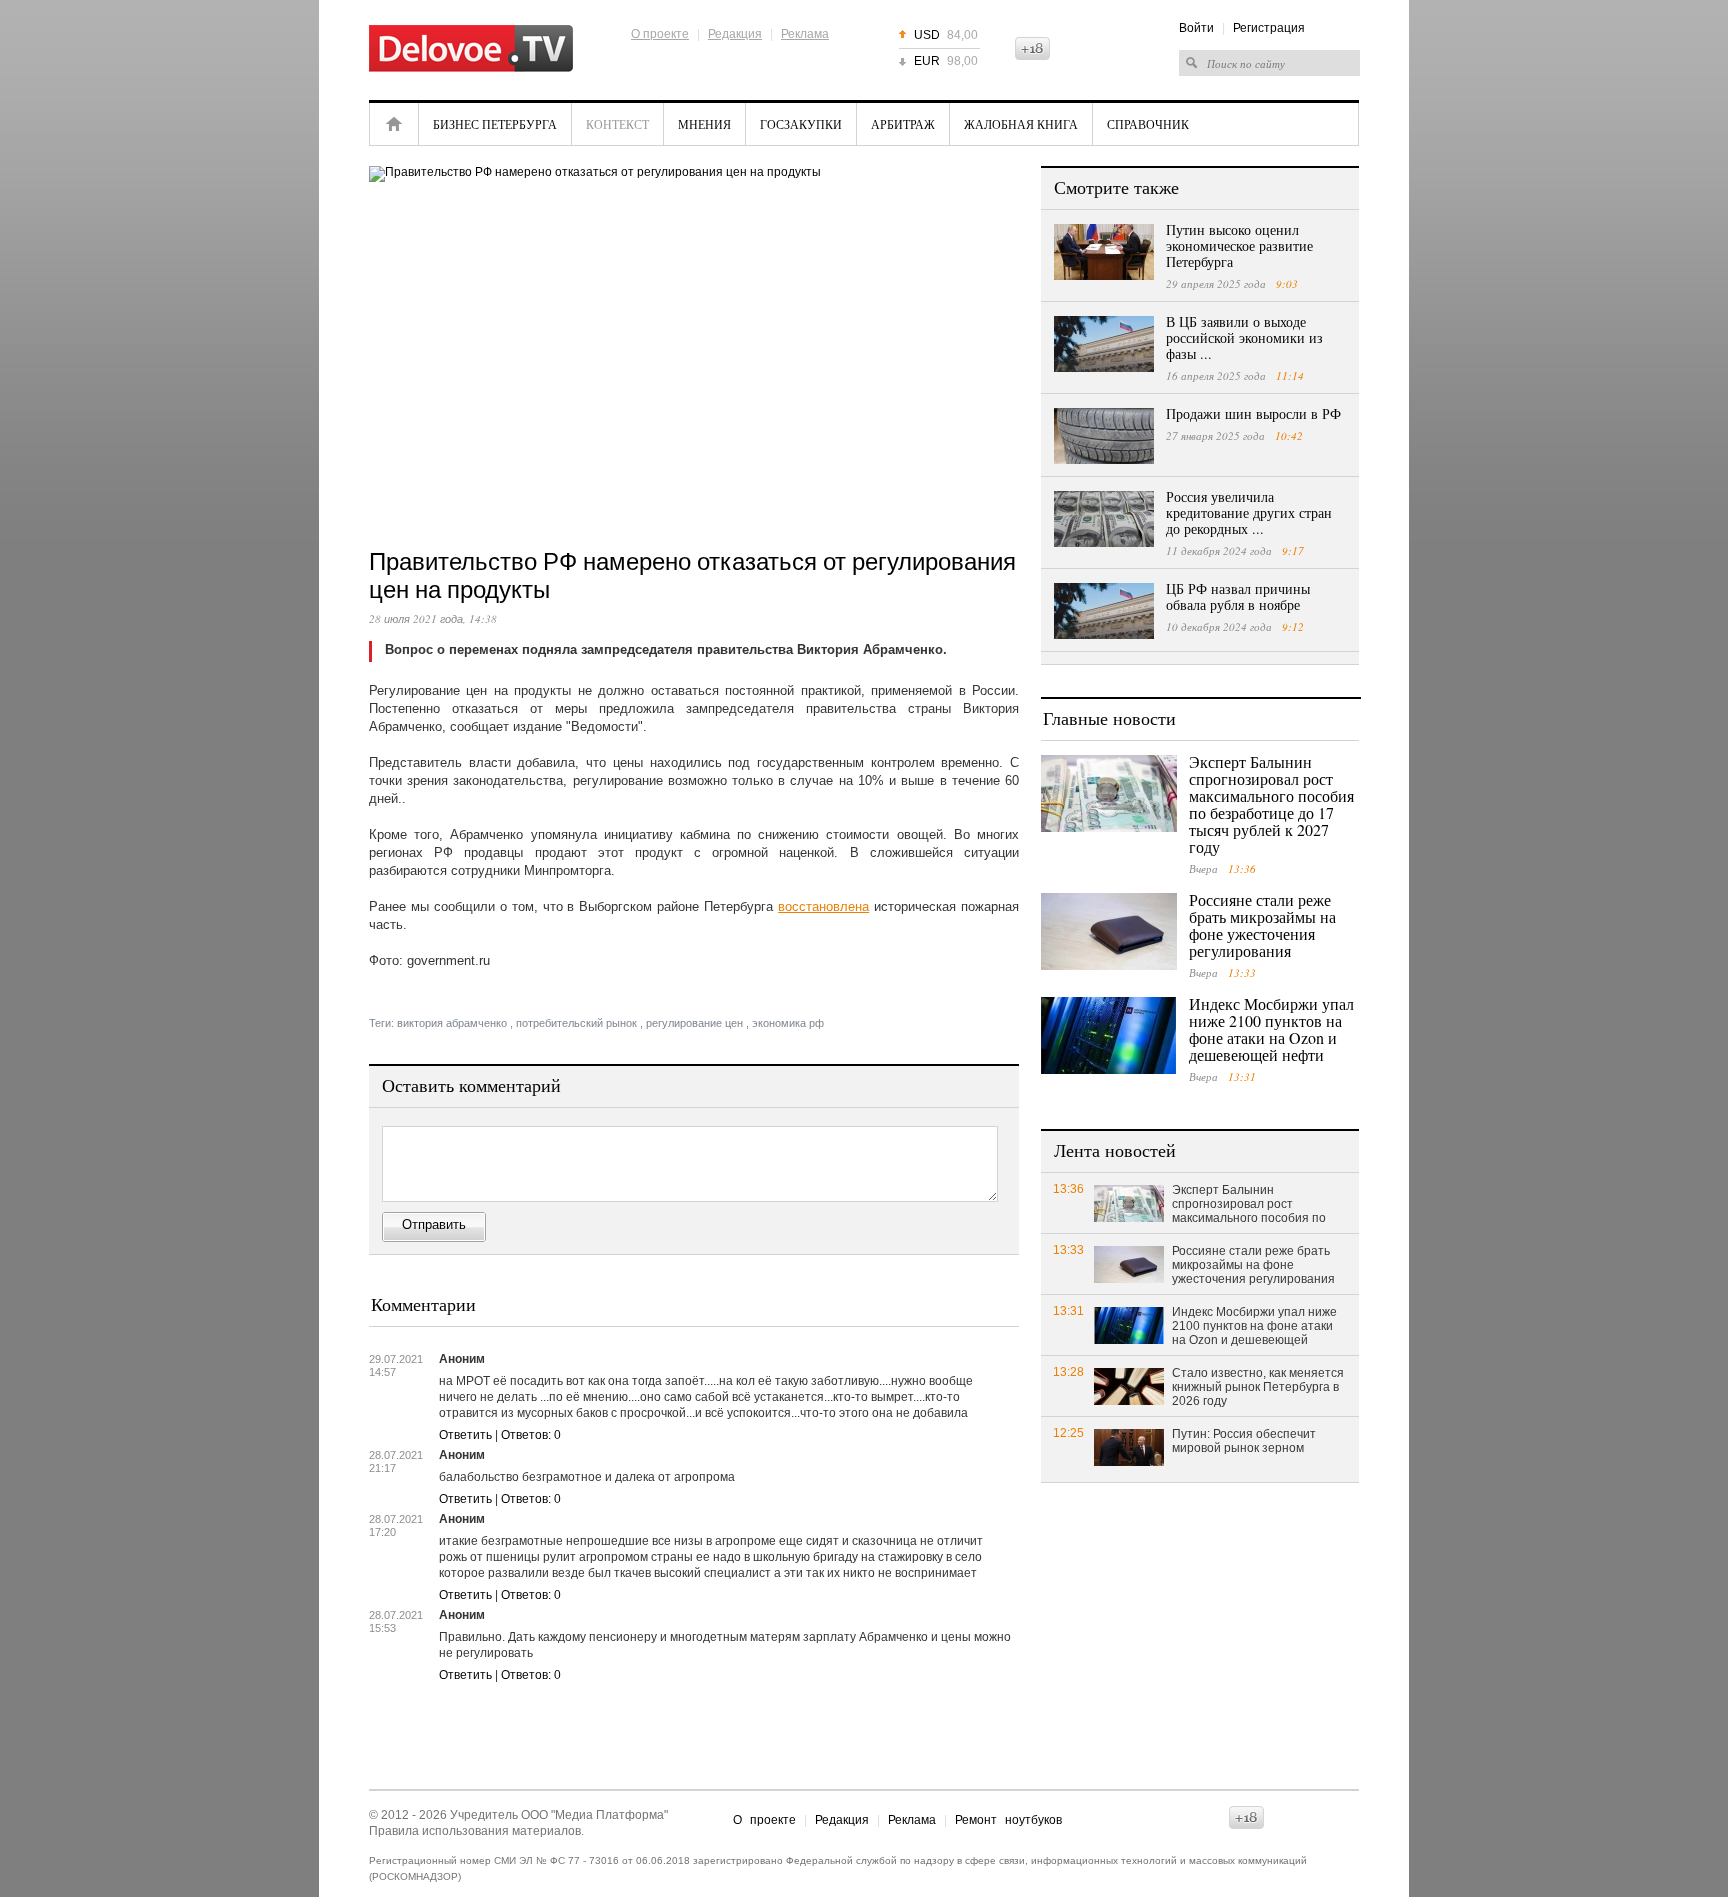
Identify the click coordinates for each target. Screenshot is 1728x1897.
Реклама (805, 34)
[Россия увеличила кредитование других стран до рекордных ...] (1104, 519)
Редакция (735, 34)
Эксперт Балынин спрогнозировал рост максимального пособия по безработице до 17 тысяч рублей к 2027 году (1271, 804)
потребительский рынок (576, 1023)
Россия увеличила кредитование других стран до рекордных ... (1249, 512)
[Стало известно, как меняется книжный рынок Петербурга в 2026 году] (1129, 1385)
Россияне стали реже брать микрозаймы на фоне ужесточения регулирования (1262, 925)
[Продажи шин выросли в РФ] (1104, 436)
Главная (394, 124)
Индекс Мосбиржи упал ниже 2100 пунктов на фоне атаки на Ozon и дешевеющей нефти (1271, 1029)
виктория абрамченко (452, 1023)
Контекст (617, 124)
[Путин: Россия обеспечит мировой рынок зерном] (1129, 1446)
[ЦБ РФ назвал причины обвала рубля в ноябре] (1104, 611)
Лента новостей (1115, 1150)
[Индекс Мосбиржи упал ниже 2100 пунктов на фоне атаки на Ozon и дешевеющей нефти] (1109, 1035)
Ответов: (531, 1435)
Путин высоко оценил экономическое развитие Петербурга (1239, 245)
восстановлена (823, 906)
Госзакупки (801, 124)
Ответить (465, 1435)
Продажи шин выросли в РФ (1253, 413)
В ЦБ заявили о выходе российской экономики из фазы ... (1244, 337)
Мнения (704, 124)
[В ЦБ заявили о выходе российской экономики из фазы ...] (1104, 344)
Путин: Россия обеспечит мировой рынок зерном (1244, 1441)
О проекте (660, 34)
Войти (1196, 28)
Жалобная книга (1021, 124)
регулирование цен (694, 1023)
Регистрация (1269, 28)
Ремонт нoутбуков (1008, 1820)
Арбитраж (903, 124)
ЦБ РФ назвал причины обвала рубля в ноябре (1238, 596)
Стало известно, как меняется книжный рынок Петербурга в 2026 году (1258, 1387)
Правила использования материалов (475, 1831)
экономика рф (788, 1023)
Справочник (1148, 124)
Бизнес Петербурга (495, 124)
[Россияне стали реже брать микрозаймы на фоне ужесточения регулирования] (1109, 931)
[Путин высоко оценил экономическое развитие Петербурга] (1104, 252)
